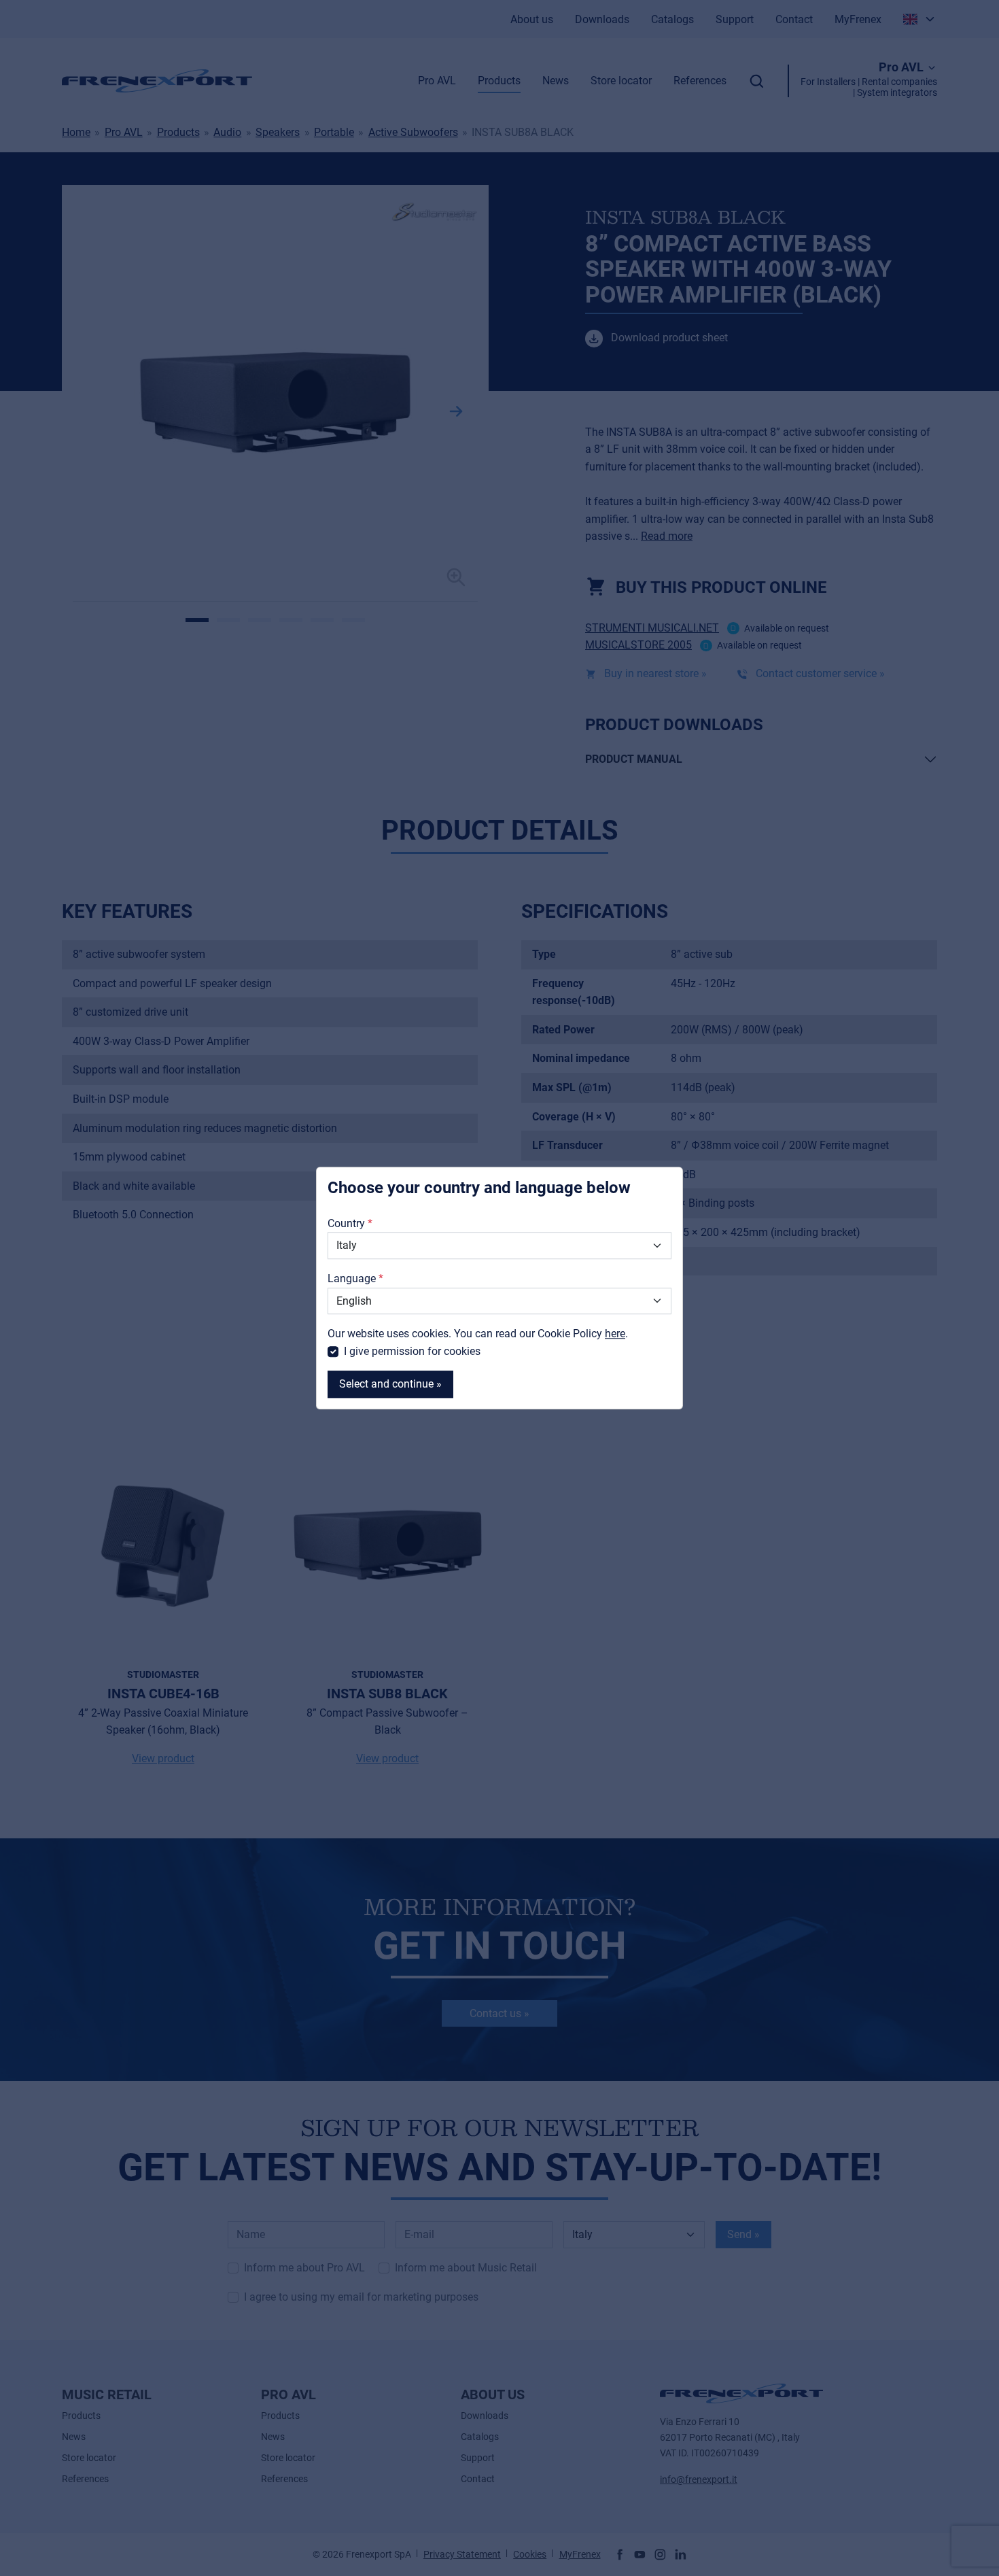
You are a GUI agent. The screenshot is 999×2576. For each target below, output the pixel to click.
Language (352, 1278)
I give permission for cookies (412, 1351)
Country (346, 1223)
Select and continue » (390, 1385)
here (615, 1334)
